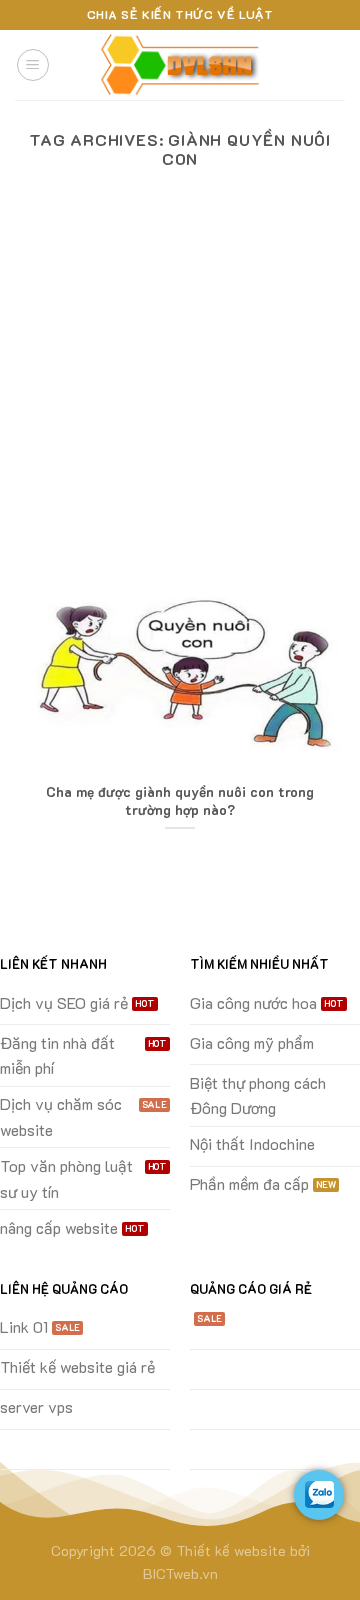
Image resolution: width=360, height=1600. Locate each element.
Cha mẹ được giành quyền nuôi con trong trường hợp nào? (180, 800)
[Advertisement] (180, 396)
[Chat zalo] (319, 1495)
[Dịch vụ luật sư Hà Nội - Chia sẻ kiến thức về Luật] (180, 65)
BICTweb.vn (180, 1573)
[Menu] (33, 65)
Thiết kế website (231, 1550)
